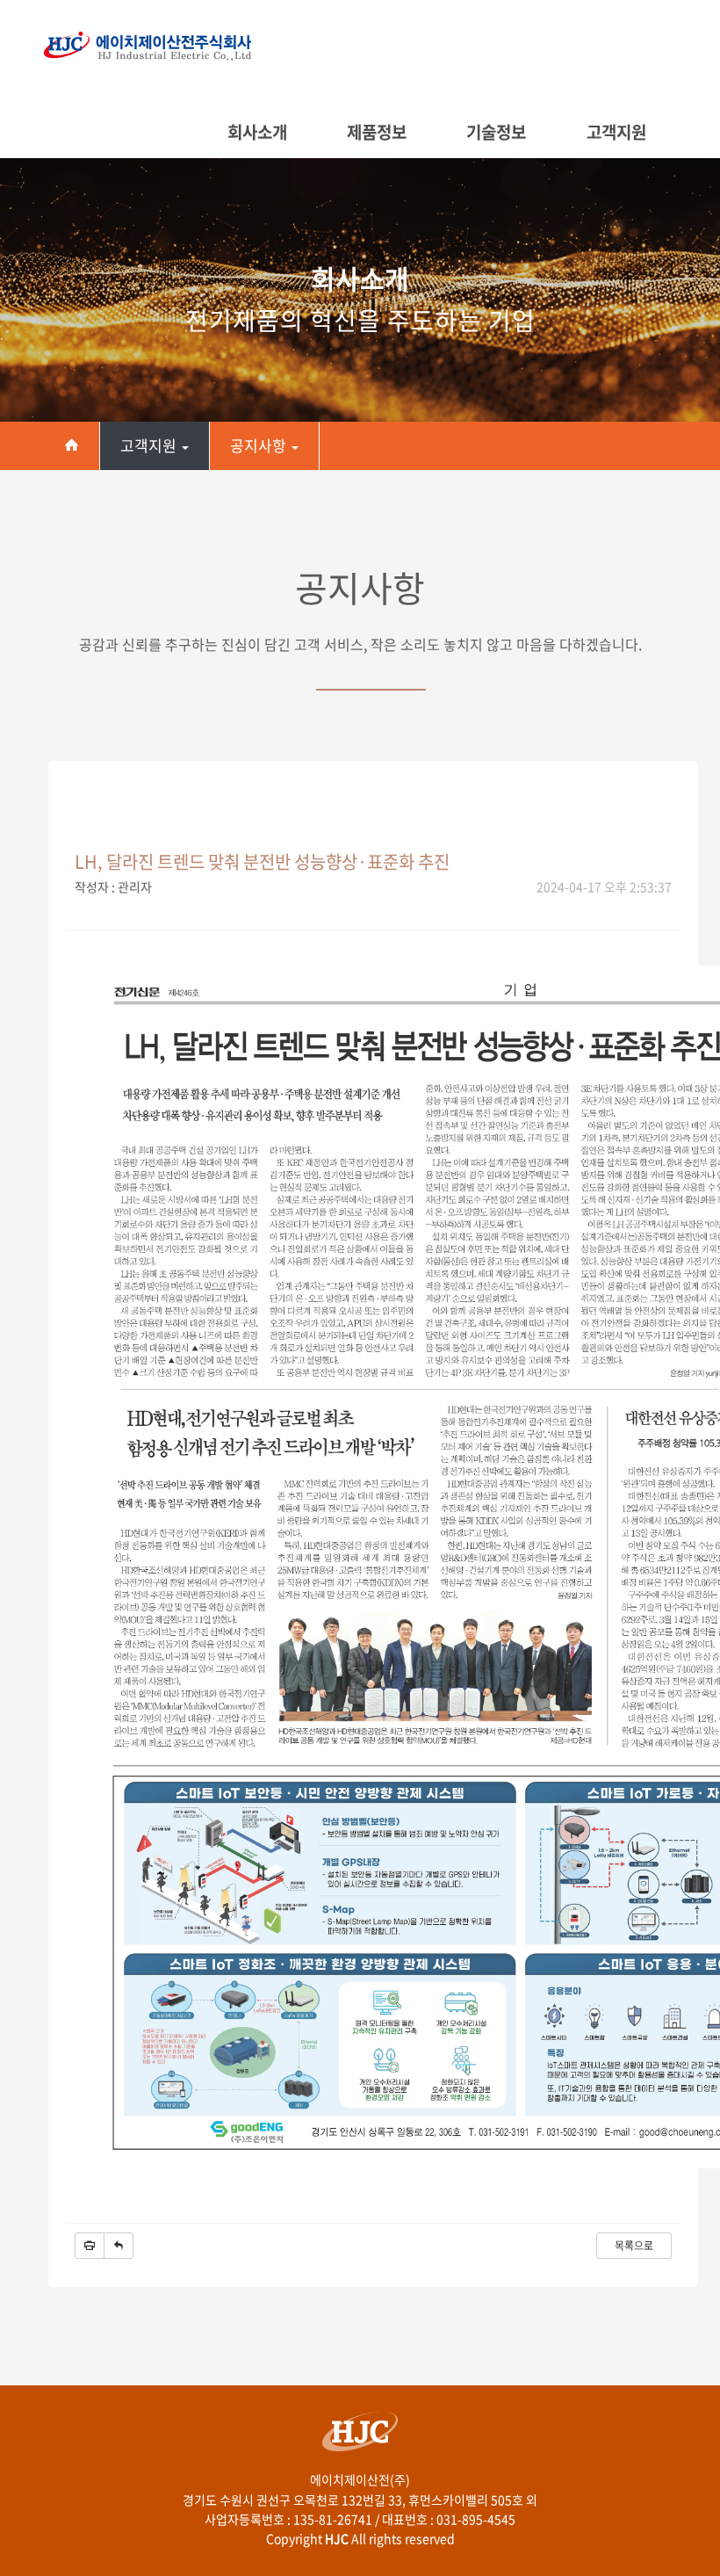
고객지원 (616, 132)
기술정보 (496, 132)
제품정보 (377, 132)
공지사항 (260, 445)
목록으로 (634, 2246)
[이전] (119, 2246)
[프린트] (90, 2246)
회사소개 (257, 132)
